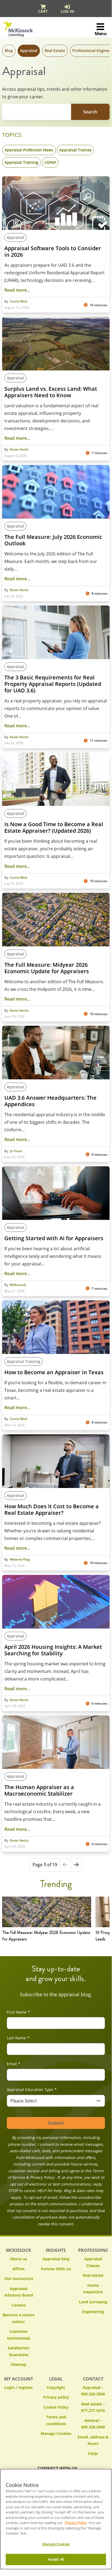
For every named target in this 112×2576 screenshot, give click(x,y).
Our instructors (19, 2279)
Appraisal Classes (93, 2262)
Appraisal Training (21, 162)
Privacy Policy (76, 2523)
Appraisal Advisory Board (19, 2292)
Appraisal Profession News (29, 150)
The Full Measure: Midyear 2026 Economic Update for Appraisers (47, 968)
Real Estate (55, 51)
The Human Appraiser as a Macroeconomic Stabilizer (39, 1790)
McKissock (18, 1285)
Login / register (19, 2387)
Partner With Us (56, 2269)
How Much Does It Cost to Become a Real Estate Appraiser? (52, 1510)
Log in (67, 11)
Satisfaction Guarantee (19, 2351)
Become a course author (19, 2318)
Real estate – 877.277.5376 (93, 2407)
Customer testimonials (19, 2335)
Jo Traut (16, 1151)
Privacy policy (56, 2397)
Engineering (93, 2312)
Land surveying (93, 2302)
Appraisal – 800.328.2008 (93, 2391)
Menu (101, 34)
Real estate (93, 2275)
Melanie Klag (20, 1559)
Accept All (56, 2559)
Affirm (19, 2269)
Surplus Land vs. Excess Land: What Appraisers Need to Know (51, 392)
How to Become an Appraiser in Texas (54, 1372)
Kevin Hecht (19, 450)
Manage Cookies (56, 2434)
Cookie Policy (56, 2407)
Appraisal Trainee (76, 150)
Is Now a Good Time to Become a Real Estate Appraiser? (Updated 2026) (54, 828)
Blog (9, 51)
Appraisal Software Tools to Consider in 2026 (53, 252)
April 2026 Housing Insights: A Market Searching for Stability (53, 1650)
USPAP (50, 162)
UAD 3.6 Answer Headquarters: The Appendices (50, 1101)
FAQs (93, 2453)
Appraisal (29, 51)
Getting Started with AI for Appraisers (54, 1238)
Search (90, 112)
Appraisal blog (56, 2259)
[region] (56, 2519)
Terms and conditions (56, 2420)
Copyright (56, 2387)
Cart (43, 11)
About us (19, 2259)
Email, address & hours (93, 2440)
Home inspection (93, 2289)
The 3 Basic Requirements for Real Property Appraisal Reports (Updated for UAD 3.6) (53, 684)
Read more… (17, 290)
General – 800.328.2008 (93, 2424)
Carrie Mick (19, 301)
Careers (19, 2305)
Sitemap (19, 2364)
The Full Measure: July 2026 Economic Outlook (53, 540)
